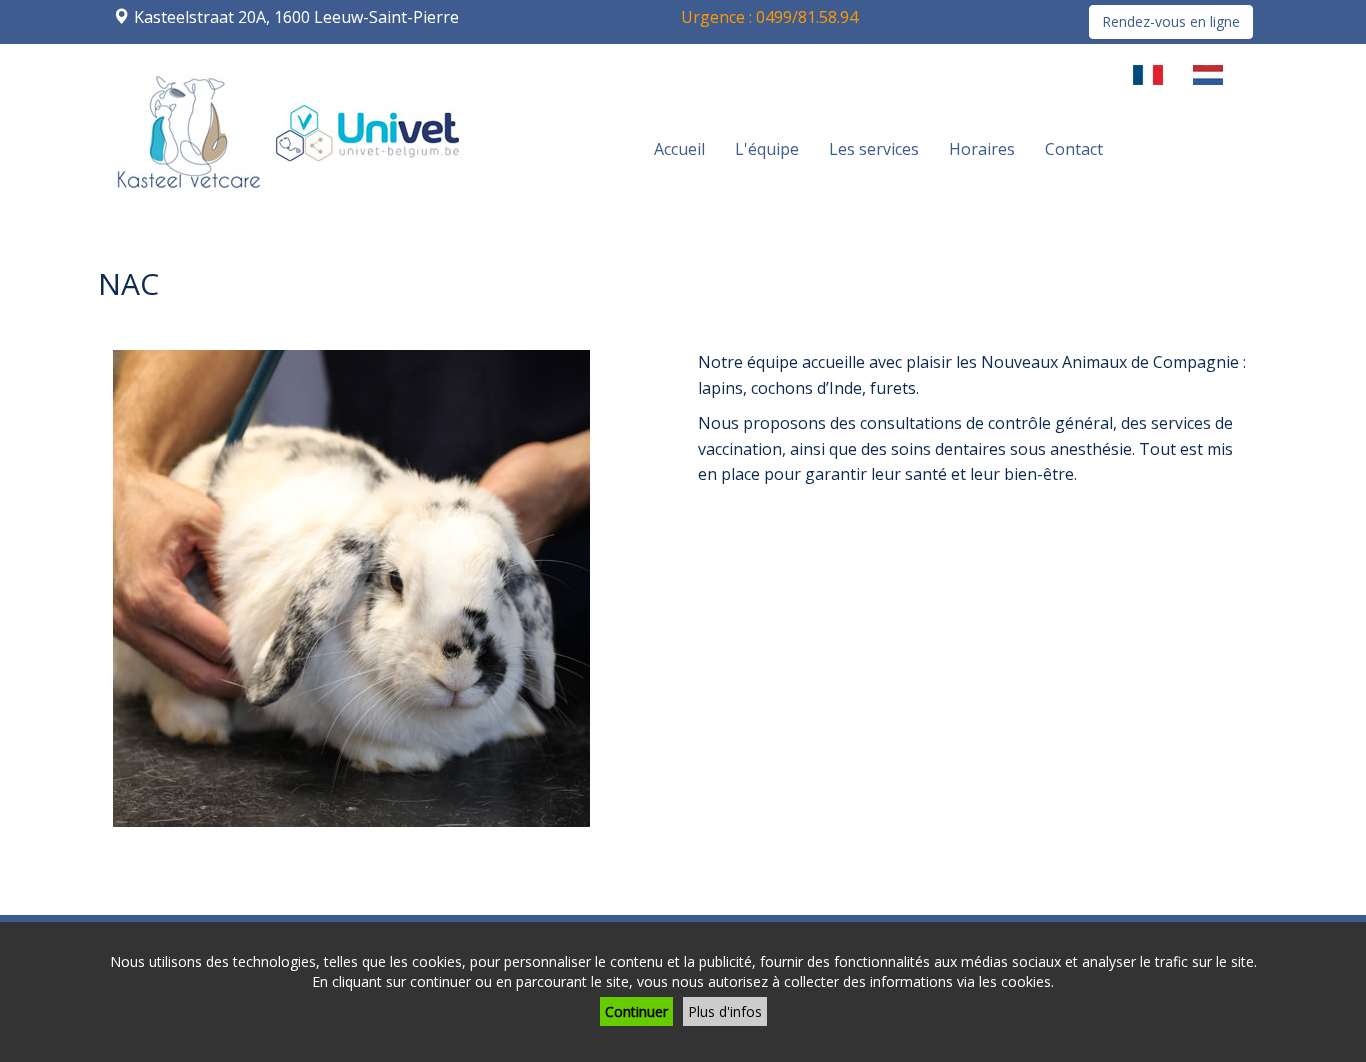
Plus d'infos (725, 1011)
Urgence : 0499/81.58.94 (769, 17)
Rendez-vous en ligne (1171, 21)
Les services (874, 149)
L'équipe (767, 149)
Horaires (982, 149)
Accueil (679, 149)
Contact (1074, 149)
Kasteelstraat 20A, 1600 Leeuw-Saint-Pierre (296, 17)
